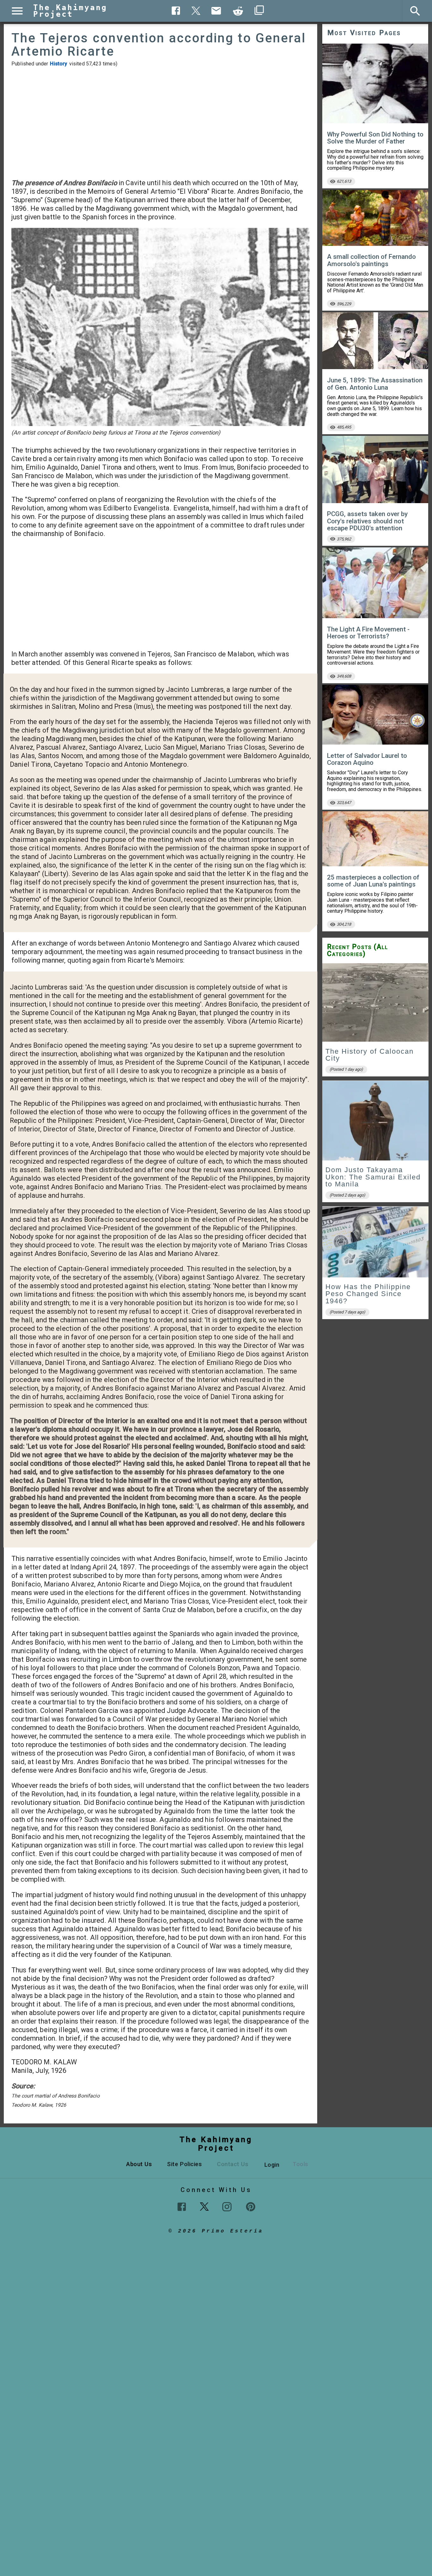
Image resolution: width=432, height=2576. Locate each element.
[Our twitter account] (204, 2206)
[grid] (375, 1143)
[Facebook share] (176, 11)
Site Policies (184, 2164)
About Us (139, 2164)
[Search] (415, 11)
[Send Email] (216, 11)
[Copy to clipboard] (238, 11)
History (59, 64)
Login (272, 2165)
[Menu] (17, 11)
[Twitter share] (196, 10)
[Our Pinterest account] (251, 2207)
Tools (300, 2164)
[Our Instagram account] (227, 2207)
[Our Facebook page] (182, 2207)
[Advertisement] (160, 123)
